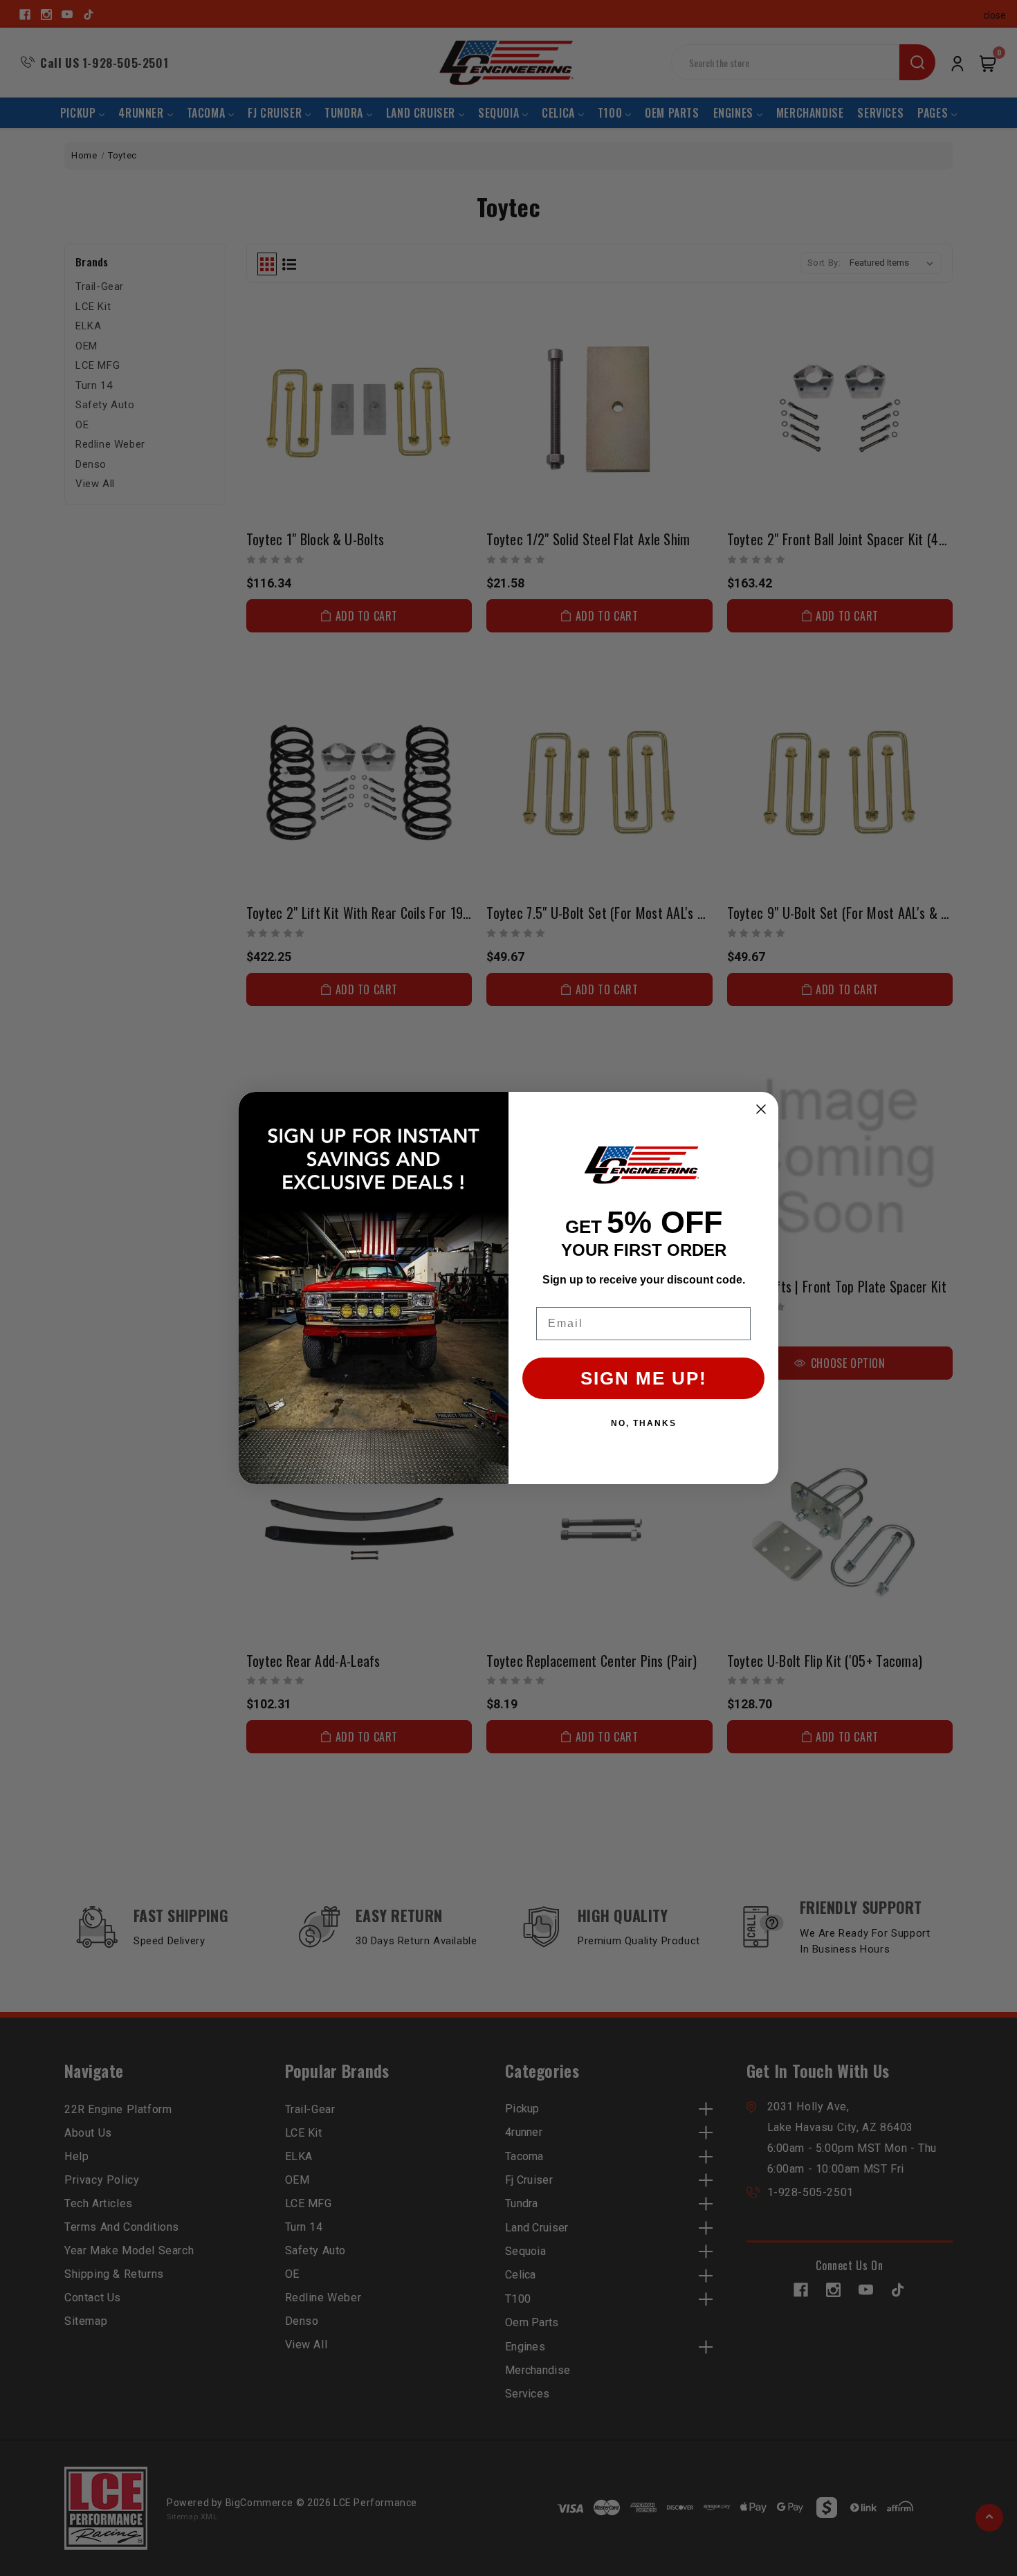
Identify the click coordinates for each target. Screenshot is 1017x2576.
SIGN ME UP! (644, 1378)
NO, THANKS (644, 1423)
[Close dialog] (761, 1109)
